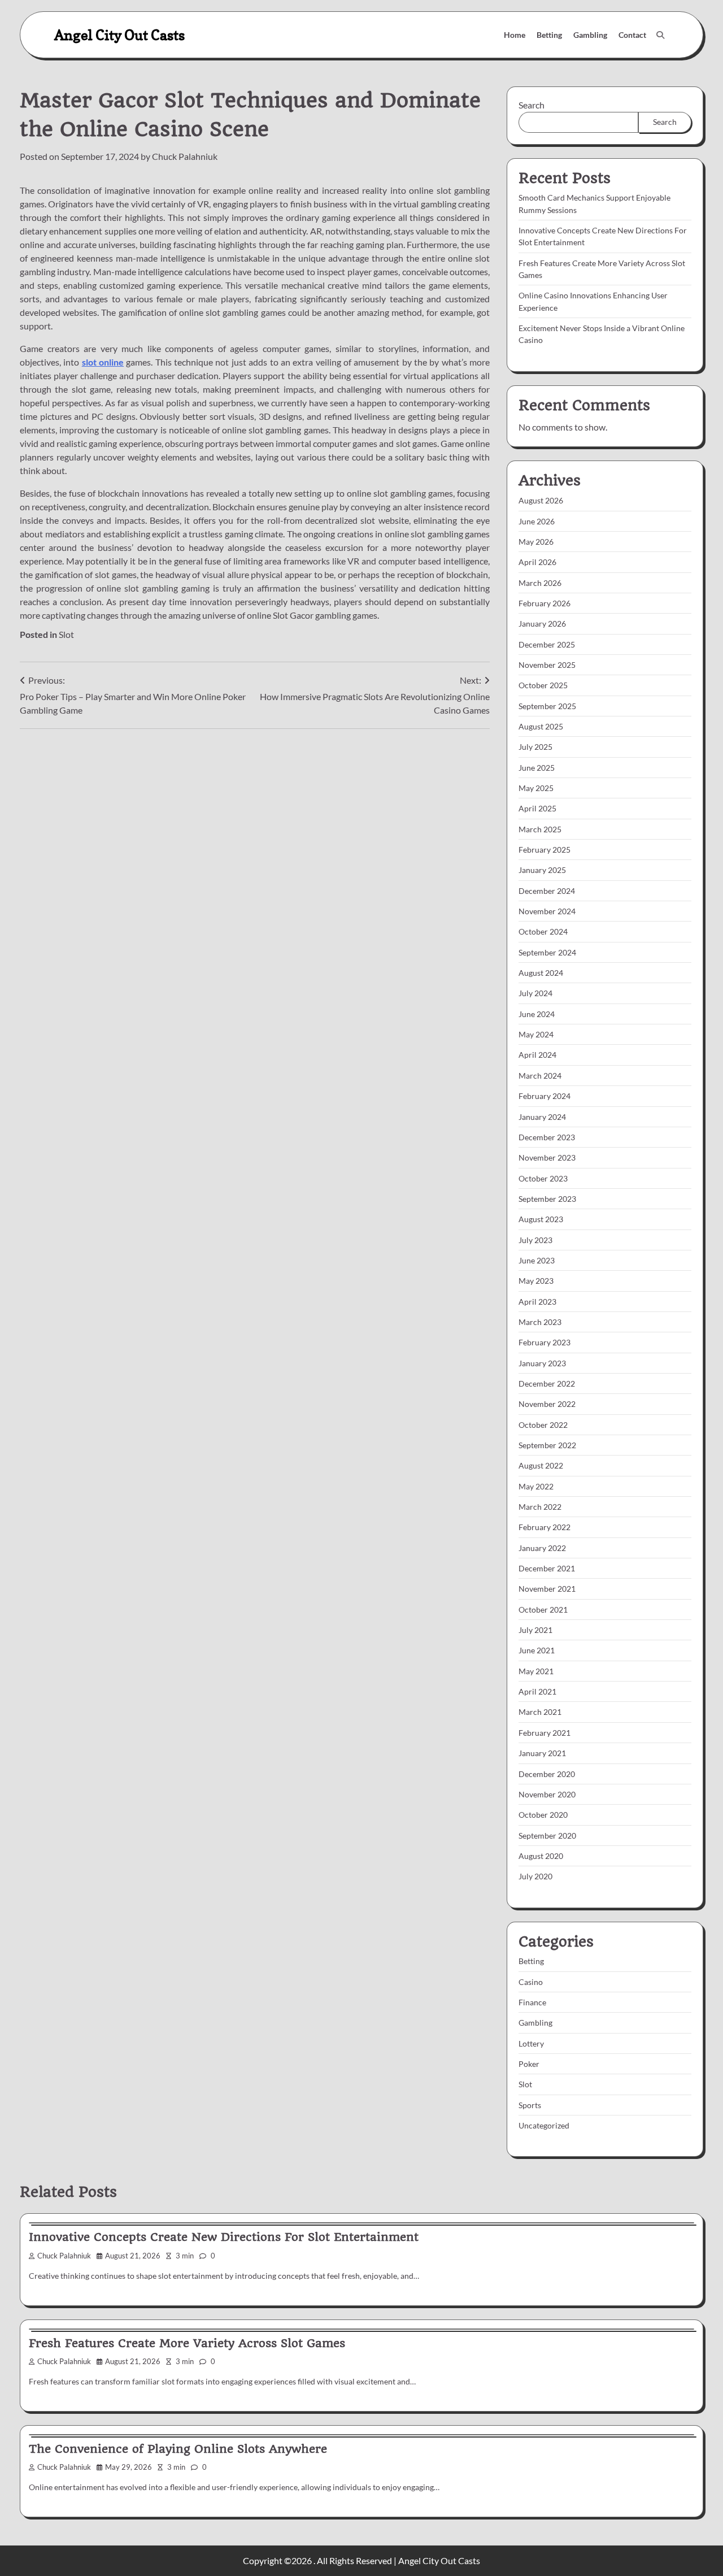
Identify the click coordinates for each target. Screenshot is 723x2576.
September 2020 (547, 1836)
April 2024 (537, 1055)
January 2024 (542, 1117)
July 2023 (535, 1240)
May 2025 (536, 788)
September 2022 (547, 1445)
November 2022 (547, 1404)
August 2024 (541, 973)
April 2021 (537, 1691)
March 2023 (540, 1322)
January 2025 (542, 870)
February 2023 (545, 1342)
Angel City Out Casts (119, 35)
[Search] (660, 35)
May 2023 (536, 1281)
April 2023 (537, 1302)
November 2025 (547, 665)
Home (515, 35)
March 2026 (540, 583)
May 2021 (536, 1671)
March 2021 (540, 1712)
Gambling (590, 35)
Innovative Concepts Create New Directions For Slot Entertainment (224, 2237)
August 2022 (541, 1465)
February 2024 (545, 1096)
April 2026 (537, 562)
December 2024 (547, 891)
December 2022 (547, 1383)
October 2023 (543, 1178)
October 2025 (543, 685)
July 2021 (535, 1630)
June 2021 (537, 1650)
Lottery (531, 2043)
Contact (632, 35)
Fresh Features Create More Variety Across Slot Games (187, 2343)
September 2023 (547, 1199)
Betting (549, 35)
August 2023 (541, 1219)
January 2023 (542, 1363)
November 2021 (547, 1589)
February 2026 (545, 603)
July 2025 (535, 747)
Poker (529, 2064)
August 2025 (541, 726)
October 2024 (543, 931)
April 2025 (537, 808)
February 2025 (545, 850)
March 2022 (540, 1507)
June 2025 (537, 768)
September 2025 (547, 706)
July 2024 (535, 993)
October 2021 (543, 1610)
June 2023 (537, 1260)
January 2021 (542, 1753)
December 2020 (547, 1774)
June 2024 (537, 1014)
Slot (66, 634)
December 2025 (547, 644)
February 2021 (545, 1733)
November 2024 (547, 911)
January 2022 (542, 1548)
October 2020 (543, 1815)
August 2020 (541, 1856)
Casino (531, 1982)
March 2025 (540, 829)
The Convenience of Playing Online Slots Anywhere (178, 2449)
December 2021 (547, 1568)
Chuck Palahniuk (185, 156)
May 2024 (536, 1034)
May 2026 (536, 542)
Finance (532, 2002)
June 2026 (537, 521)
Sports (530, 2105)
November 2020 (547, 1794)
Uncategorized (544, 2125)
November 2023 (547, 1157)
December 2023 (547, 1137)
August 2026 (541, 500)
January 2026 (542, 624)
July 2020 (535, 1876)
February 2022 (545, 1527)
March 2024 (540, 1076)
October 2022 (543, 1425)
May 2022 (536, 1486)
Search (532, 105)
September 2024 (547, 952)
